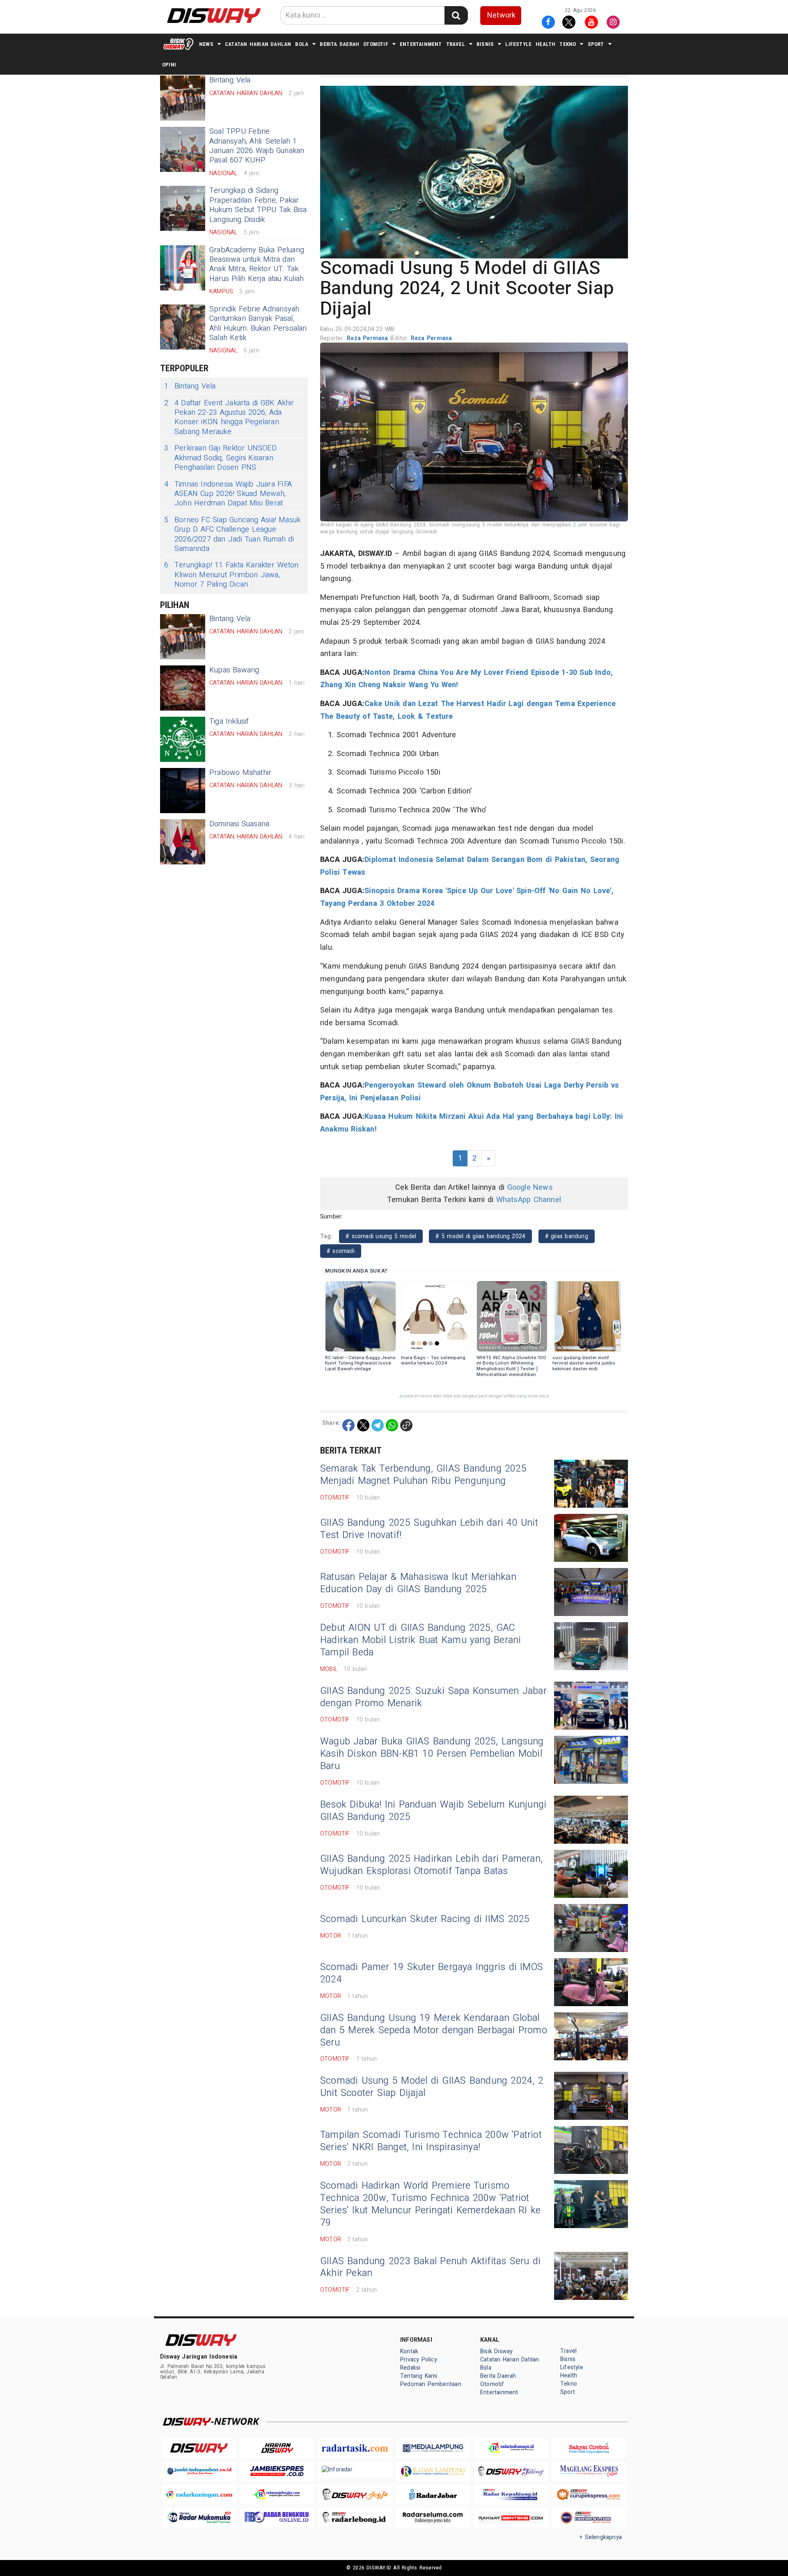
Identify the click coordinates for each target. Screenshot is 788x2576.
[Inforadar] (355, 2469)
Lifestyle (518, 44)
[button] (474, 172)
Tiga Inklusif (229, 721)
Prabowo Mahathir (240, 773)
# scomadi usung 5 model (381, 1236)
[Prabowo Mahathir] (183, 791)
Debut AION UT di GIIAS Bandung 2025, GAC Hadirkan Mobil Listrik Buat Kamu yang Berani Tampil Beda (420, 1640)
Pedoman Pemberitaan (431, 2384)
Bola (302, 44)
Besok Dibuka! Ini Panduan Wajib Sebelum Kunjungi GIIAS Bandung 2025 (433, 1811)
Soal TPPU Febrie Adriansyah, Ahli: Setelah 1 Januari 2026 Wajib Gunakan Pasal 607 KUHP (257, 146)
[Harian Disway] (277, 2448)
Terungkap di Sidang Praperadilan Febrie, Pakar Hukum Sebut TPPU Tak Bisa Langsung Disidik (258, 205)
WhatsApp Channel (529, 1200)
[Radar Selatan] (589, 2518)
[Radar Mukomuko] (199, 2518)
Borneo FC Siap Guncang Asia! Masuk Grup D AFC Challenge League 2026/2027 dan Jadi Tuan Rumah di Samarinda (232, 535)
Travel (456, 44)
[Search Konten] (456, 15)
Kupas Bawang (234, 670)
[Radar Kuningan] (199, 2495)
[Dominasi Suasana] (183, 842)
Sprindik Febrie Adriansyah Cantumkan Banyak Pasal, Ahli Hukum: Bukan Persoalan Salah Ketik (258, 323)
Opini (169, 65)
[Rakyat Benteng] (511, 2518)
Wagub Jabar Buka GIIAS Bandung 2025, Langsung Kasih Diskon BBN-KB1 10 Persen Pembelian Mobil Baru (432, 1754)
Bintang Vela (190, 386)
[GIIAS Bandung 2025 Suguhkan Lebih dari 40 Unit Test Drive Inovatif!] (591, 1538)
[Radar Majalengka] (277, 2495)
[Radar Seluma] (433, 2518)
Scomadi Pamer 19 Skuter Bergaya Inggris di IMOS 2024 (432, 1973)
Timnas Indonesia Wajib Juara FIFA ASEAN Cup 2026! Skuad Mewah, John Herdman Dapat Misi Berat (228, 494)
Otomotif (376, 44)
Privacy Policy (419, 2360)
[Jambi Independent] (199, 2471)
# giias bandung (567, 1236)
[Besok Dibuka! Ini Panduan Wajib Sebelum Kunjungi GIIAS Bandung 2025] (591, 1820)
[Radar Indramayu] (511, 2448)
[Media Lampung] (433, 2448)
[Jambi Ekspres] (277, 2471)
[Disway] (199, 2448)
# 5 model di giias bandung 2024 (480, 1236)
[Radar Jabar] (433, 2495)
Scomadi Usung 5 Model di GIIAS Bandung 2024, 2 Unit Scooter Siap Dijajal (432, 2087)
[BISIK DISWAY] (179, 44)
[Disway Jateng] (511, 2471)
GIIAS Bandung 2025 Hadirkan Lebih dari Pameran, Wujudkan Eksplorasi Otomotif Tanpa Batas (431, 1865)
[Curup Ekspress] (589, 2495)
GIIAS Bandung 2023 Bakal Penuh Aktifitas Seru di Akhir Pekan (430, 2267)
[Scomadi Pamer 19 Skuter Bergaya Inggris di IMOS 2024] (591, 1982)
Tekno (568, 44)
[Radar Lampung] (433, 2471)
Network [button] (501, 15)
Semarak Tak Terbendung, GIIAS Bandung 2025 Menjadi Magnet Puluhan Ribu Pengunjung (423, 1475)
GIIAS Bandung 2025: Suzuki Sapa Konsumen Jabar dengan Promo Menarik (433, 1697)
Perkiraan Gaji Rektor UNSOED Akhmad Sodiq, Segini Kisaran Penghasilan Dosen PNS (220, 458)
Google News (530, 1187)
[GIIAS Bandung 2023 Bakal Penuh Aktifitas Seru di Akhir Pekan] (591, 2276)
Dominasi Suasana (239, 824)
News (206, 44)
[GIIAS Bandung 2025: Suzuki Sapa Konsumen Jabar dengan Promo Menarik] (591, 1706)
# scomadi (341, 1251)
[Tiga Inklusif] (183, 739)
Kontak (409, 2351)
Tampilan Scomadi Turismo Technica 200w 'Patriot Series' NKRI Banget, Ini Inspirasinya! (431, 2141)
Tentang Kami (419, 2376)
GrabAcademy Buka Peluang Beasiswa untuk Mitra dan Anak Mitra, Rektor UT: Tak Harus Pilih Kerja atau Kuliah (257, 264)
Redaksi (410, 2368)
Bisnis (485, 44)
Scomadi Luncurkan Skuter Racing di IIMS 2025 (425, 1919)
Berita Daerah (339, 44)
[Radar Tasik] (355, 2448)
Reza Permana (369, 338)
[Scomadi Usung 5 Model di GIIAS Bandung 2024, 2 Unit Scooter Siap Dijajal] (591, 2096)
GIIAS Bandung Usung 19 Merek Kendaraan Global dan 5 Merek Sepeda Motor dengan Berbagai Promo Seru (434, 2030)
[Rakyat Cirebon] (589, 2448)
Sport (596, 44)
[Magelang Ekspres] (589, 2471)
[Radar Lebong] (355, 2518)
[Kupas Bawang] (183, 688)
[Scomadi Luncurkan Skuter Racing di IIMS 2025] (591, 1928)
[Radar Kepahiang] (511, 2495)
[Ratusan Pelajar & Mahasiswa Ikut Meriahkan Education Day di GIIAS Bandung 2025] (591, 1592)
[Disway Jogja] (355, 2495)
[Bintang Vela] (183, 98)
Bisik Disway (497, 2351)
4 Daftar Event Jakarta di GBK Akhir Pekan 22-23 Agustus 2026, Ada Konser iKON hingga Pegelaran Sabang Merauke (229, 418)
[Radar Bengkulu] (277, 2518)
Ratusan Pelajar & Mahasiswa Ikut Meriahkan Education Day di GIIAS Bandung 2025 (418, 1583)
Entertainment (421, 44)
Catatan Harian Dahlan (258, 44)
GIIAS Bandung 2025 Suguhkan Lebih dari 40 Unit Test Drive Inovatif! (429, 1529)
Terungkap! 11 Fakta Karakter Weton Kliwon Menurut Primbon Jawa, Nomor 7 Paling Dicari (231, 575)
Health (545, 44)
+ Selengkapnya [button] (601, 2537)
